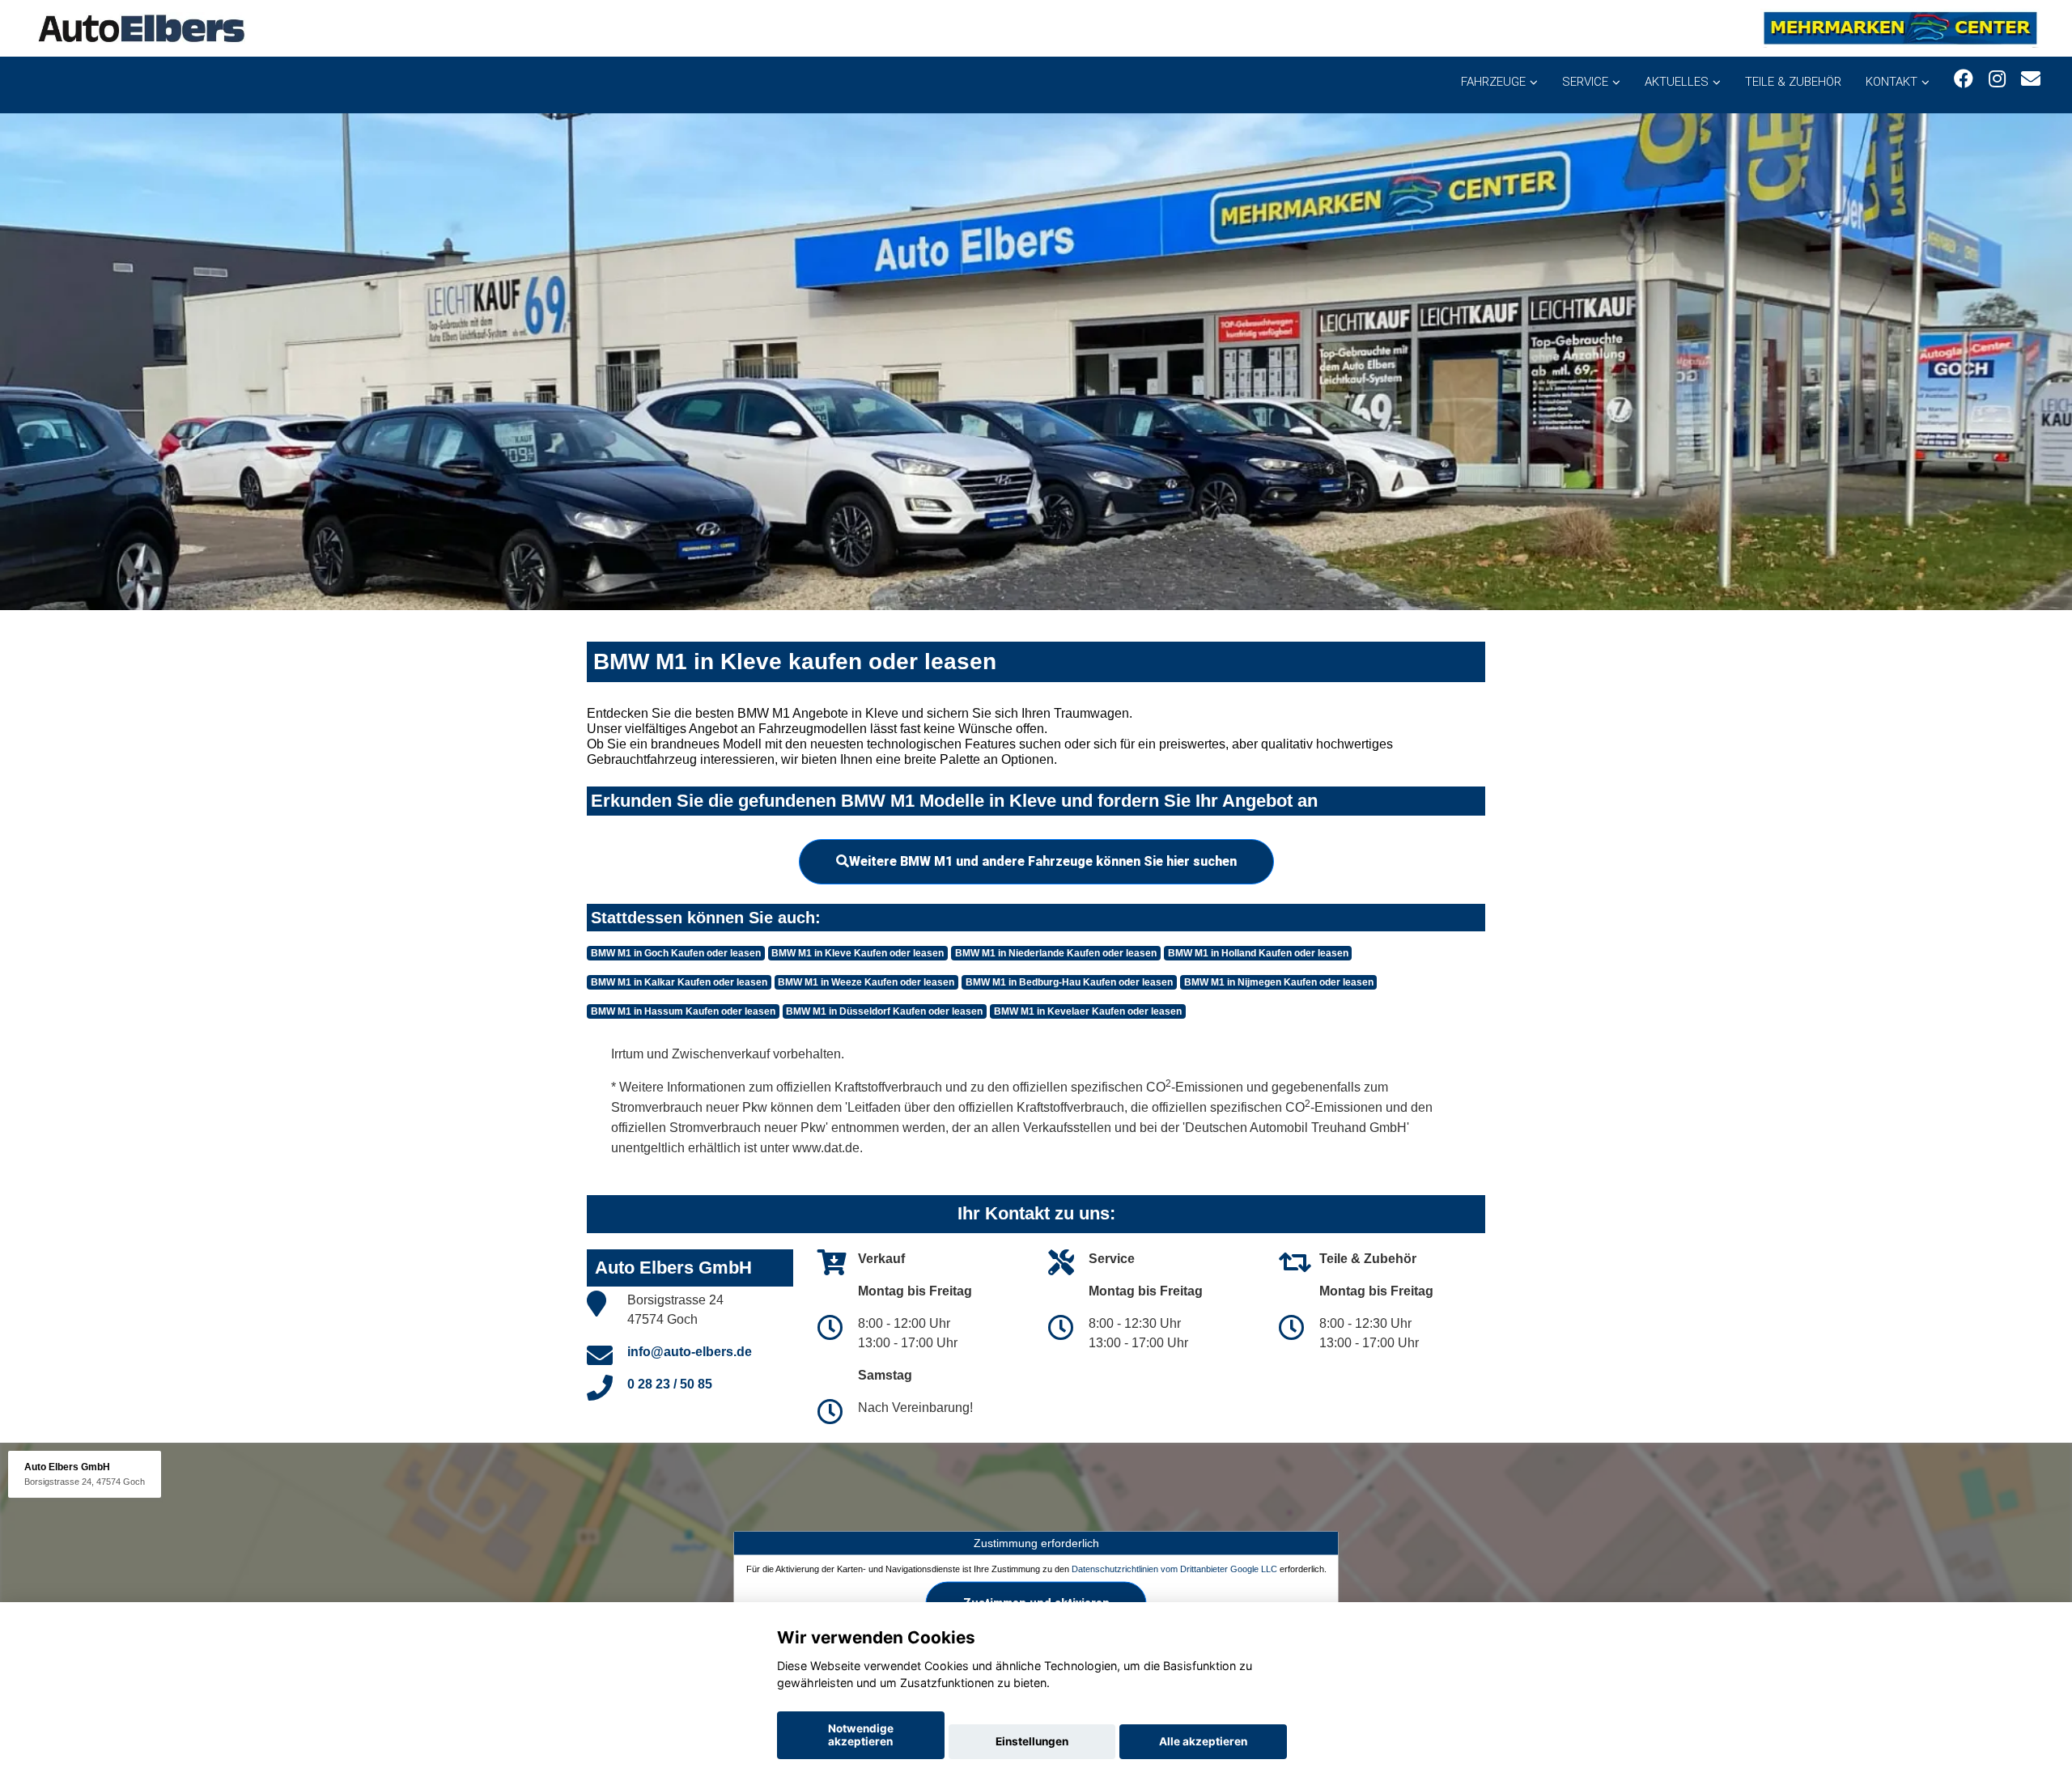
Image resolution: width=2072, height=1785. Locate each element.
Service (1585, 82)
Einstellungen (1032, 1741)
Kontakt (1892, 82)
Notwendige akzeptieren (861, 1735)
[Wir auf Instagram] (1997, 79)
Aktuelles (1677, 82)
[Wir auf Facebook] (1964, 79)
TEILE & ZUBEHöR (1793, 82)
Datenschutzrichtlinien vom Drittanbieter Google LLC (1174, 1568)
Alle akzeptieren (1203, 1741)
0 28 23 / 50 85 (670, 1384)
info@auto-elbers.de (690, 1352)
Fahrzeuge (1493, 82)
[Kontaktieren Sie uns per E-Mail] (2031, 79)
